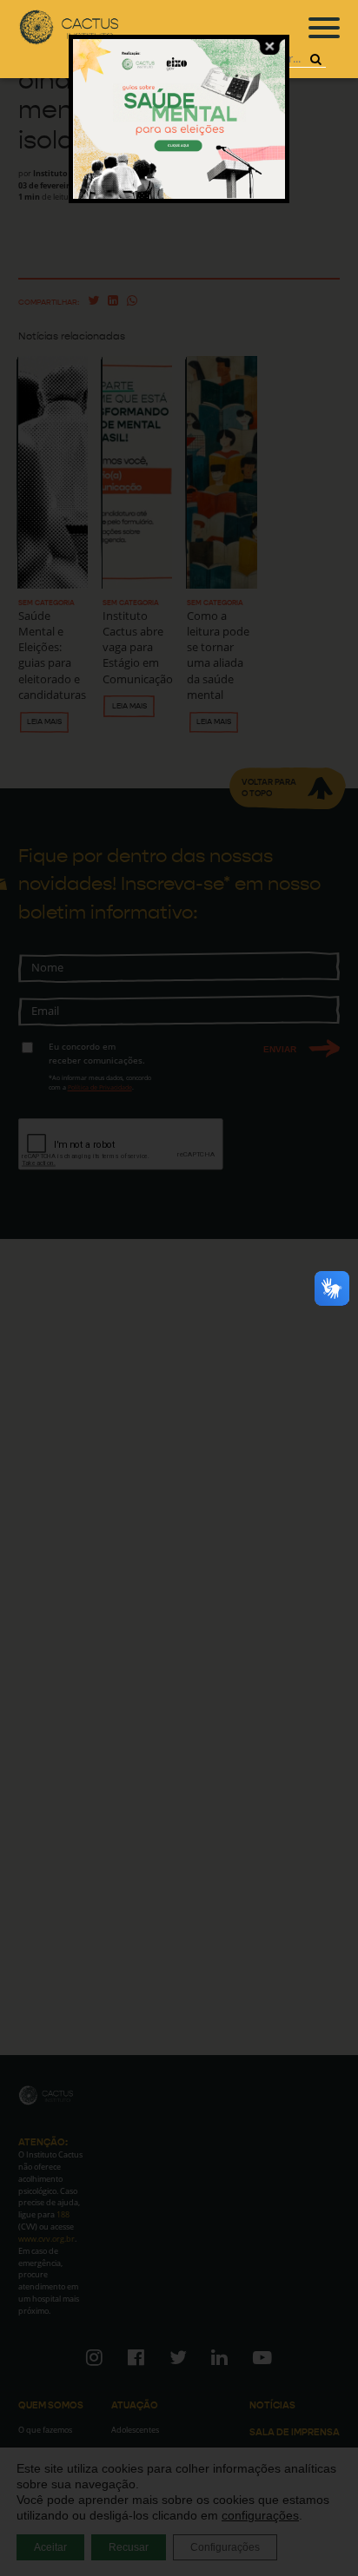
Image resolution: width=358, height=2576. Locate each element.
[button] (315, 59)
